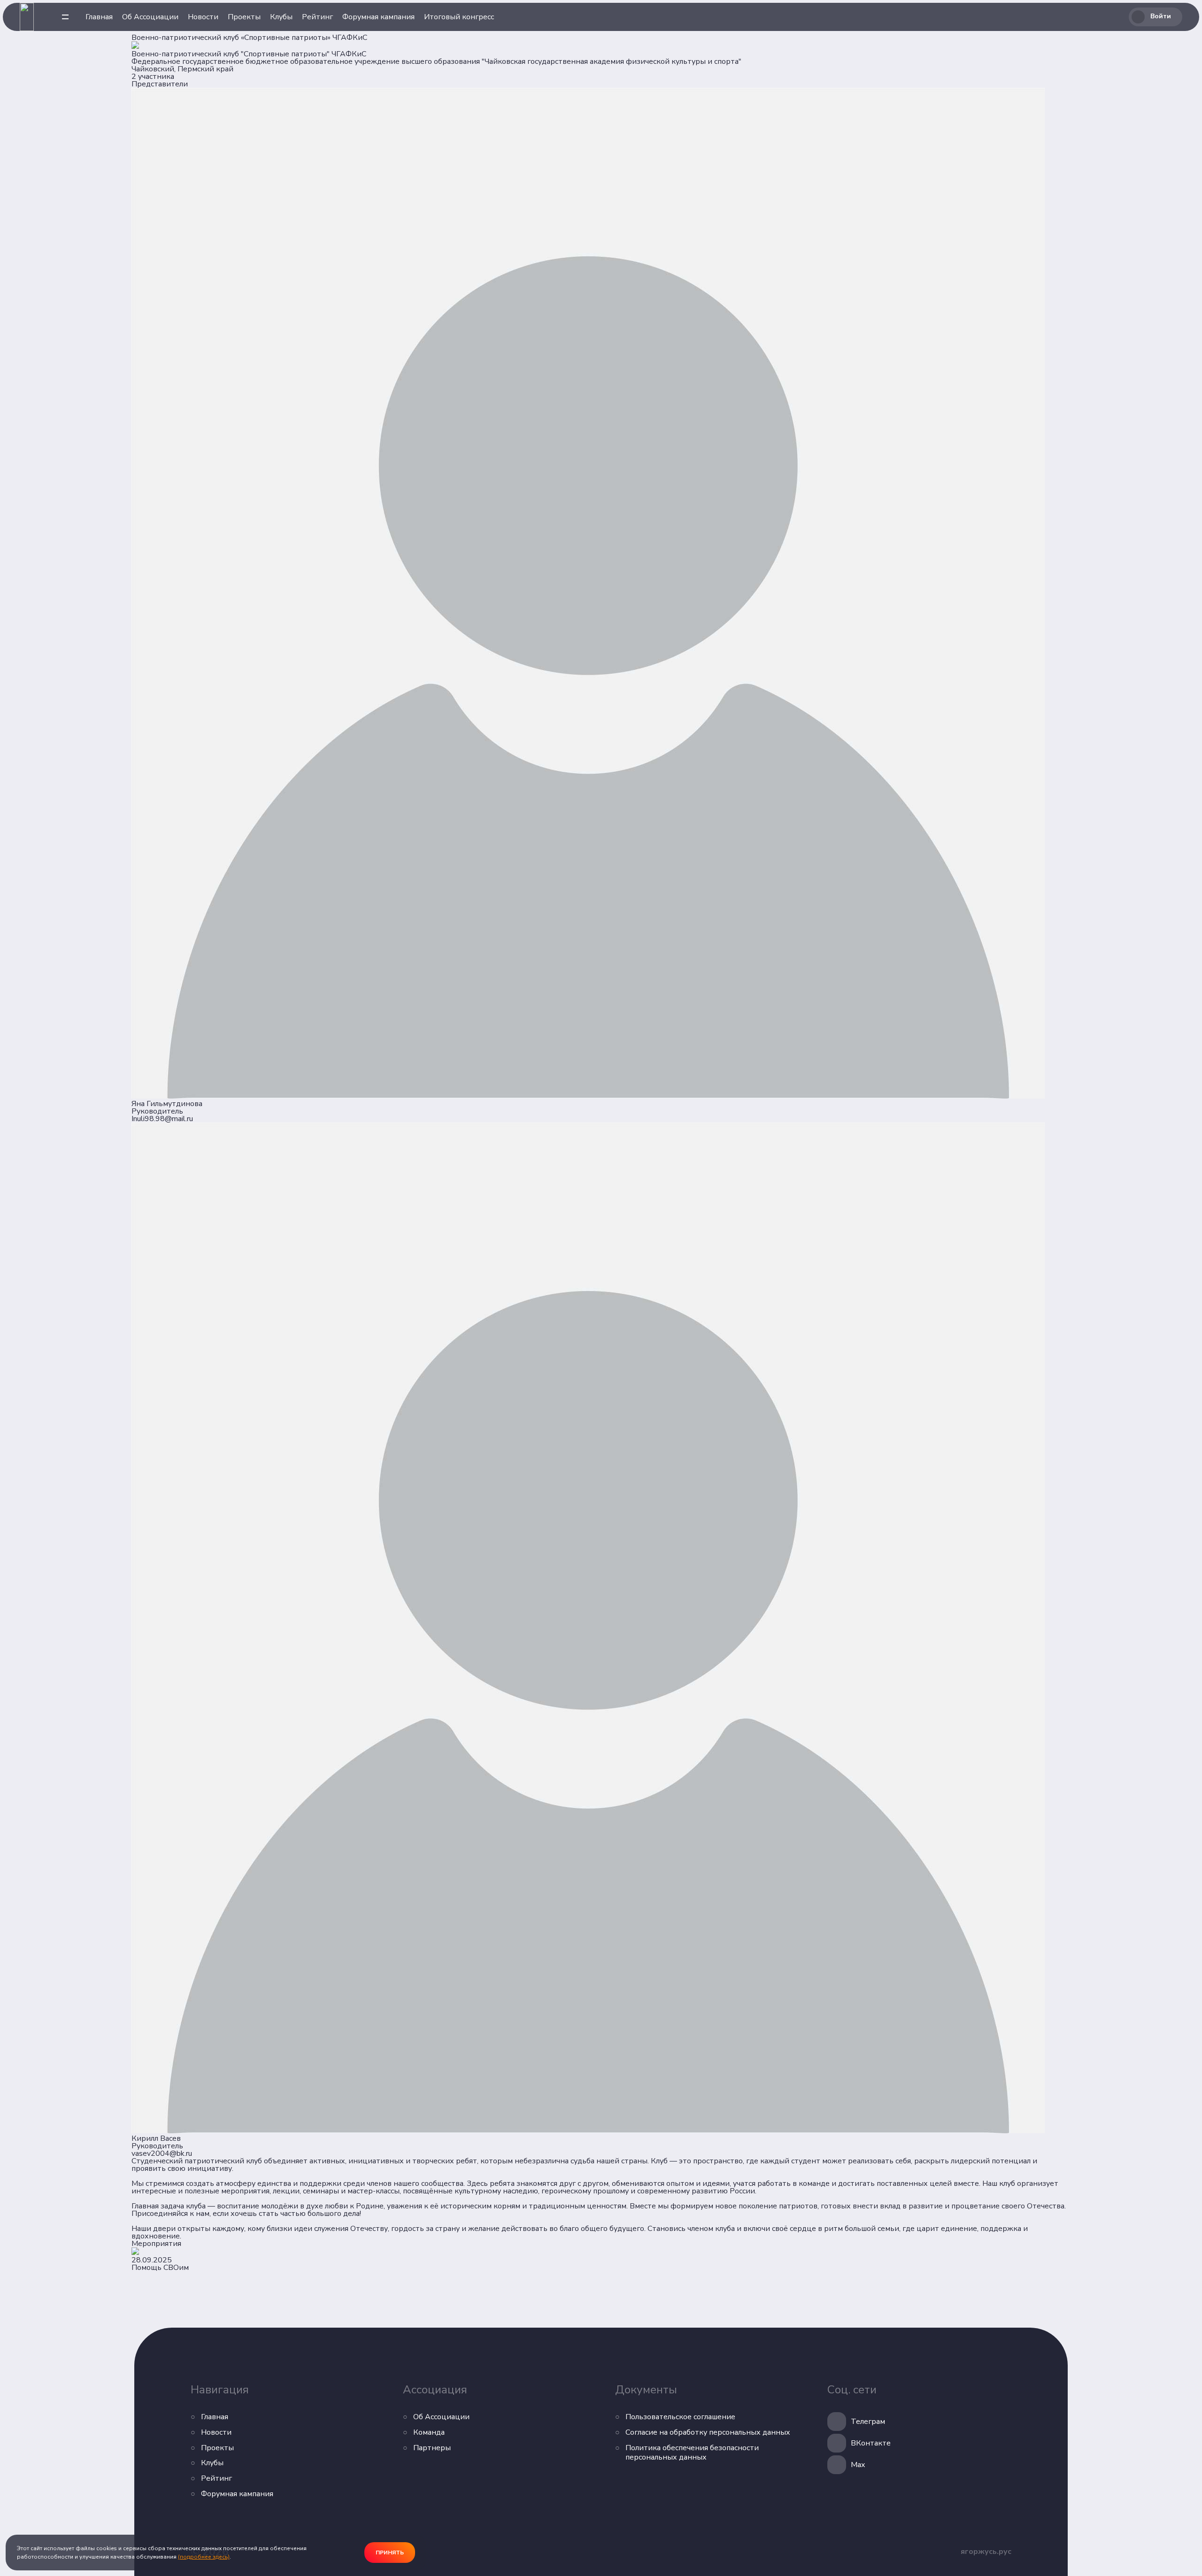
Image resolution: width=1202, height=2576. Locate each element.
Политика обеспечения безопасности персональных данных (692, 2453)
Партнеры (432, 2448)
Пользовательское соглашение (680, 2417)
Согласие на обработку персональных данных (708, 2433)
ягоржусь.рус (986, 2552)
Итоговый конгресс (459, 17)
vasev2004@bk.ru (162, 2153)
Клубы (281, 17)
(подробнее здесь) (204, 2557)
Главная (99, 17)
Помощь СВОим (160, 2268)
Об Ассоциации (150, 17)
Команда (429, 2433)
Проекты (244, 17)
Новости (203, 17)
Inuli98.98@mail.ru (162, 1119)
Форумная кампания (378, 17)
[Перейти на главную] (27, 17)
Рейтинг (317, 17)
